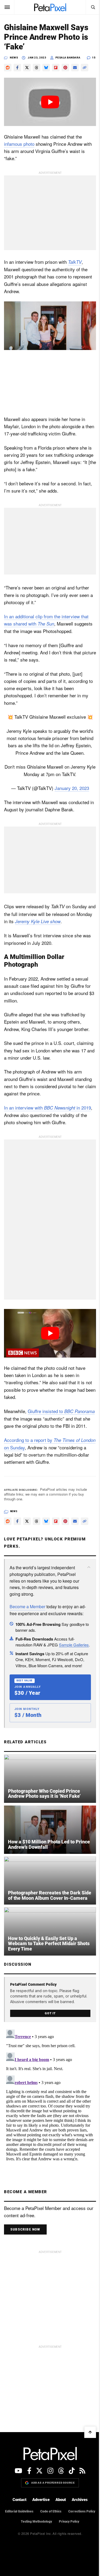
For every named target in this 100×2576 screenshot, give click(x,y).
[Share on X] (27, 68)
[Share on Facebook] (17, 68)
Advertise (41, 2500)
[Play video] (50, 102)
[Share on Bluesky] (46, 68)
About (61, 2500)
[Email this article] (75, 68)
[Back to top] (90, 2432)
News (14, 58)
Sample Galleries (74, 1645)
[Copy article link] (85, 68)
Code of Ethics (51, 2511)
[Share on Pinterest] (65, 68)
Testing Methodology (36, 2522)
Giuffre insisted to (61, 1411)
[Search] (93, 7)
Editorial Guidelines (19, 2511)
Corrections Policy (82, 2511)
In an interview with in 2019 (47, 1108)
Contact (19, 2500)
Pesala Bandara (68, 58)
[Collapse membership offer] (89, 1567)
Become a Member (27, 1606)
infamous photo (19, 144)
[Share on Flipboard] (56, 68)
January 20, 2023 (72, 788)
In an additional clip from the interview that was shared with (46, 620)
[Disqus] (50, 2094)
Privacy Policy (69, 2522)
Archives (80, 2500)
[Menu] (7, 7)
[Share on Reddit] (8, 68)
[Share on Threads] (37, 68)
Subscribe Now (25, 2229)
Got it (50, 2013)
